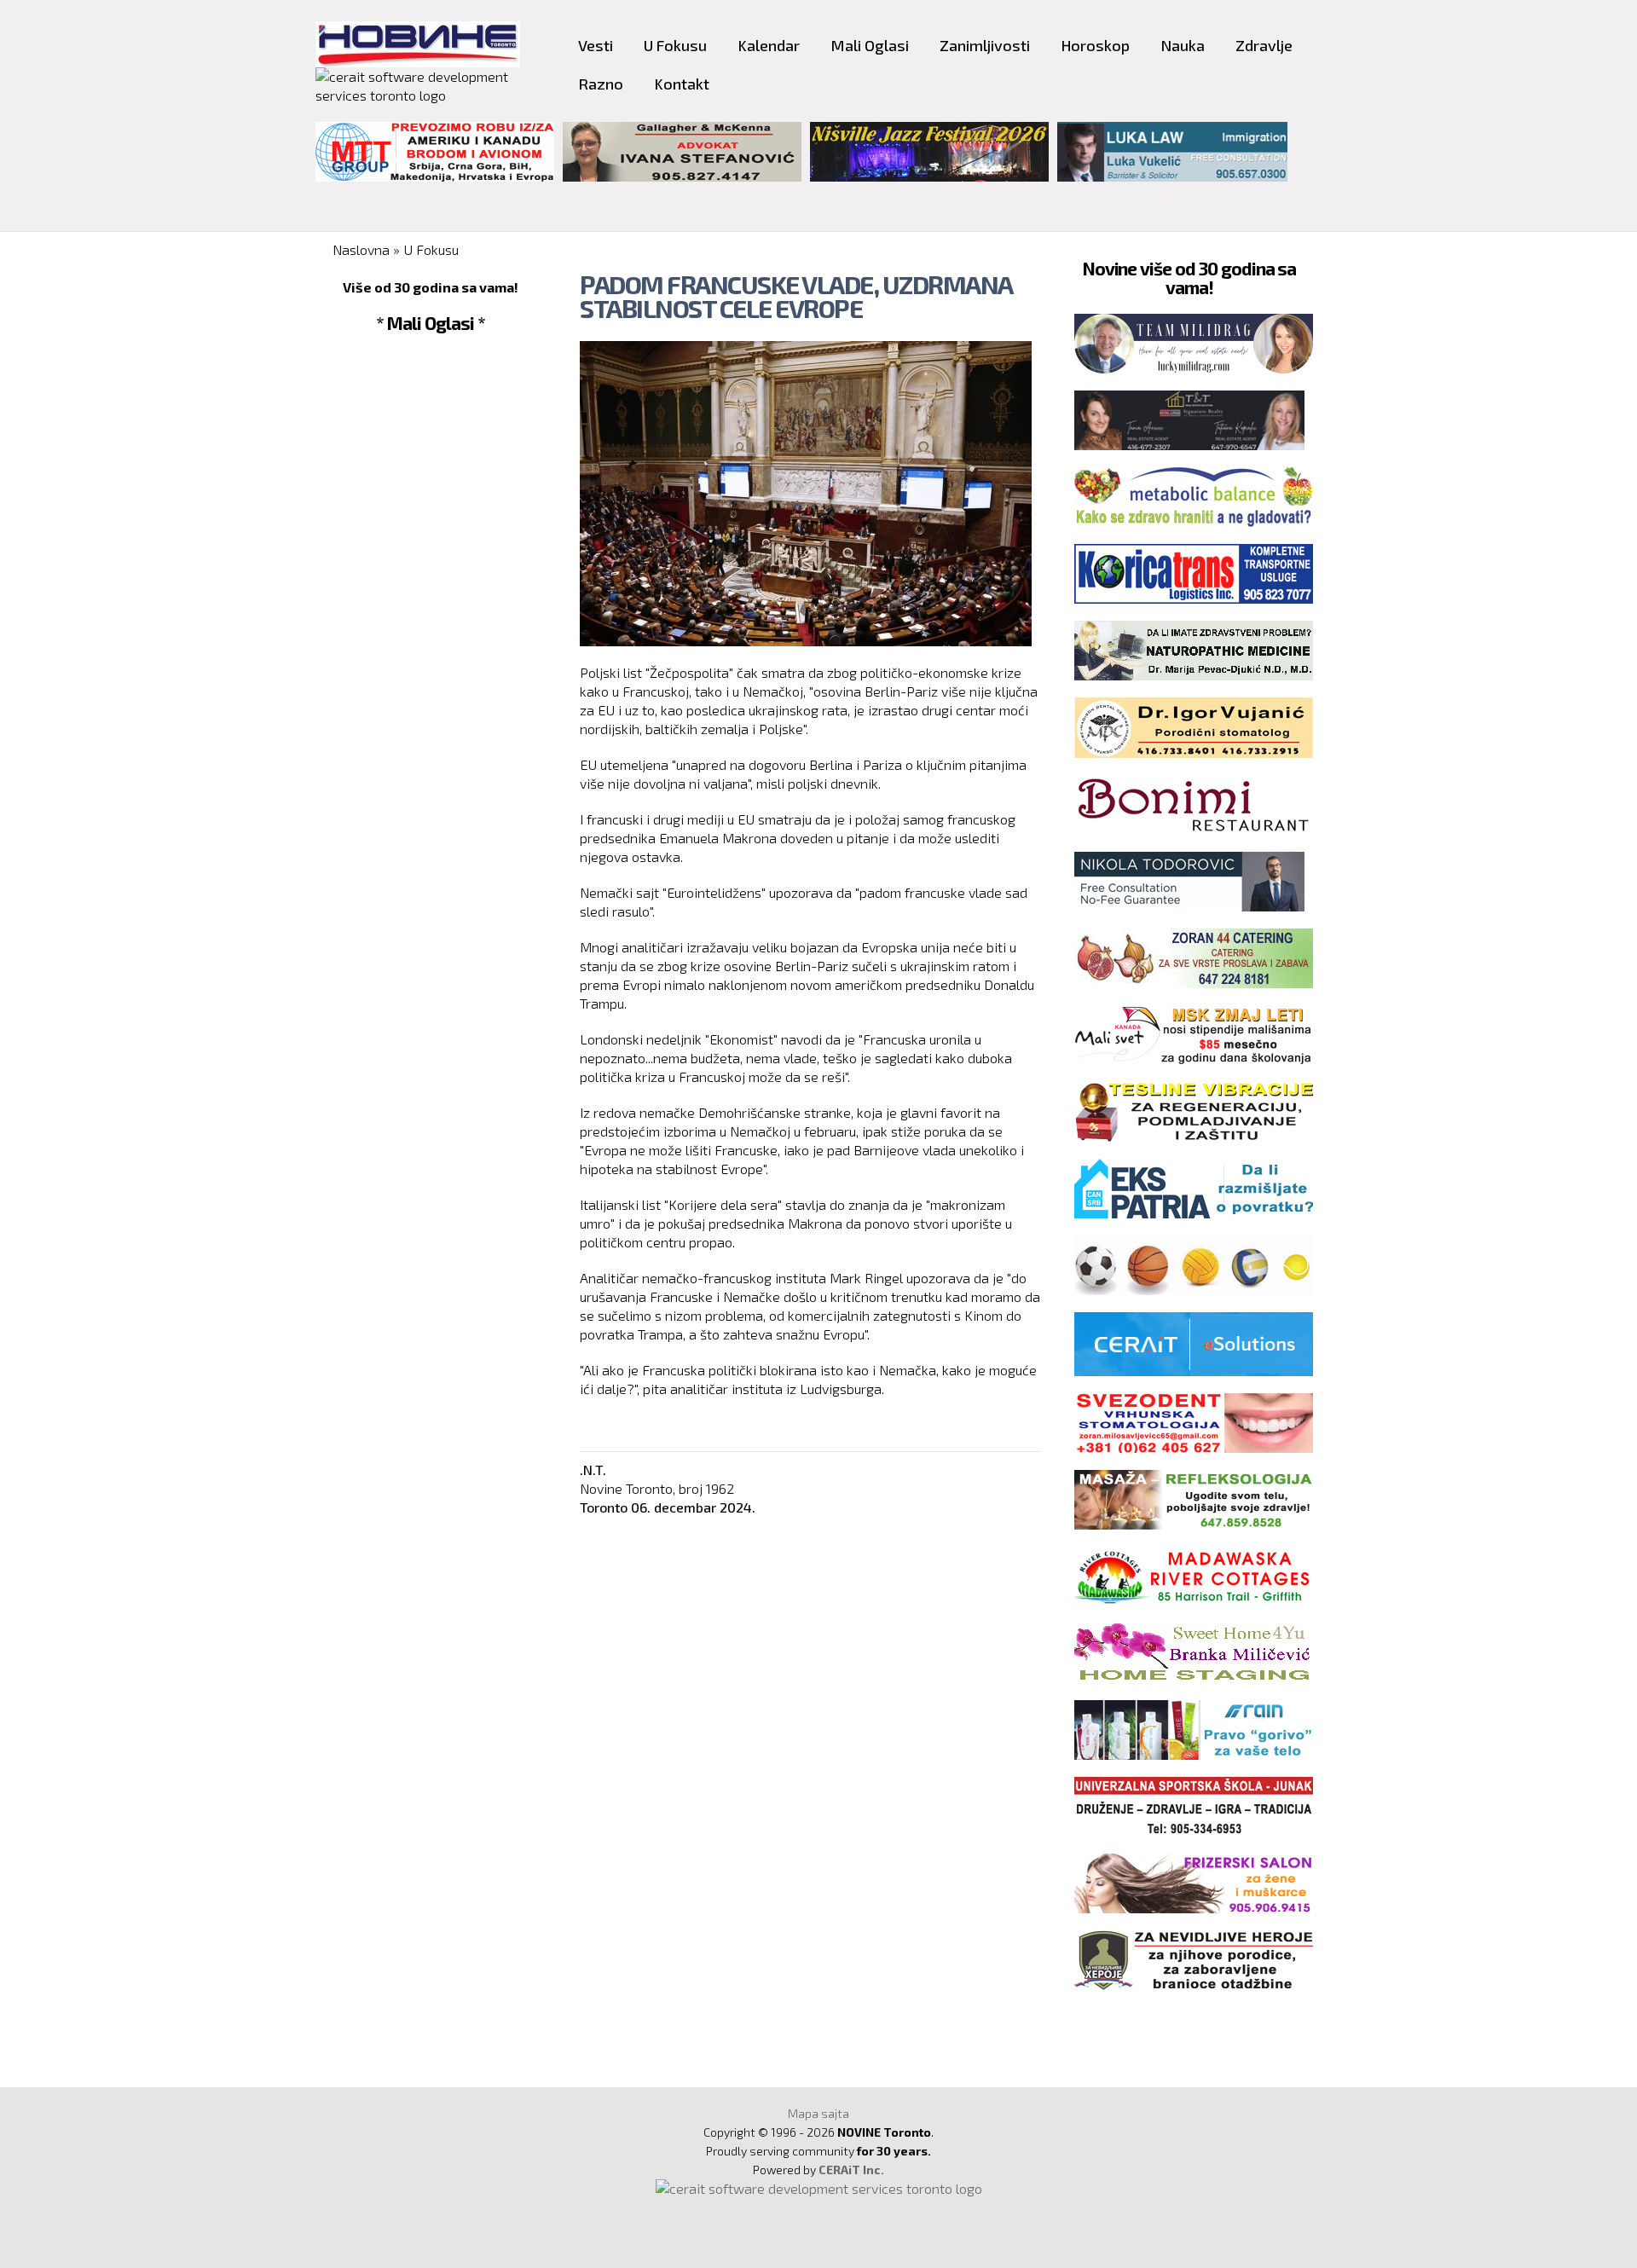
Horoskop (1095, 45)
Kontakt (682, 84)
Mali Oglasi (870, 45)
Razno (601, 84)
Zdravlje (1264, 45)
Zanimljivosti (985, 45)
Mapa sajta (818, 2113)
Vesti (596, 45)
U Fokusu (675, 45)
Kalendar (769, 45)
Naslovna (361, 249)
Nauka (1183, 45)
